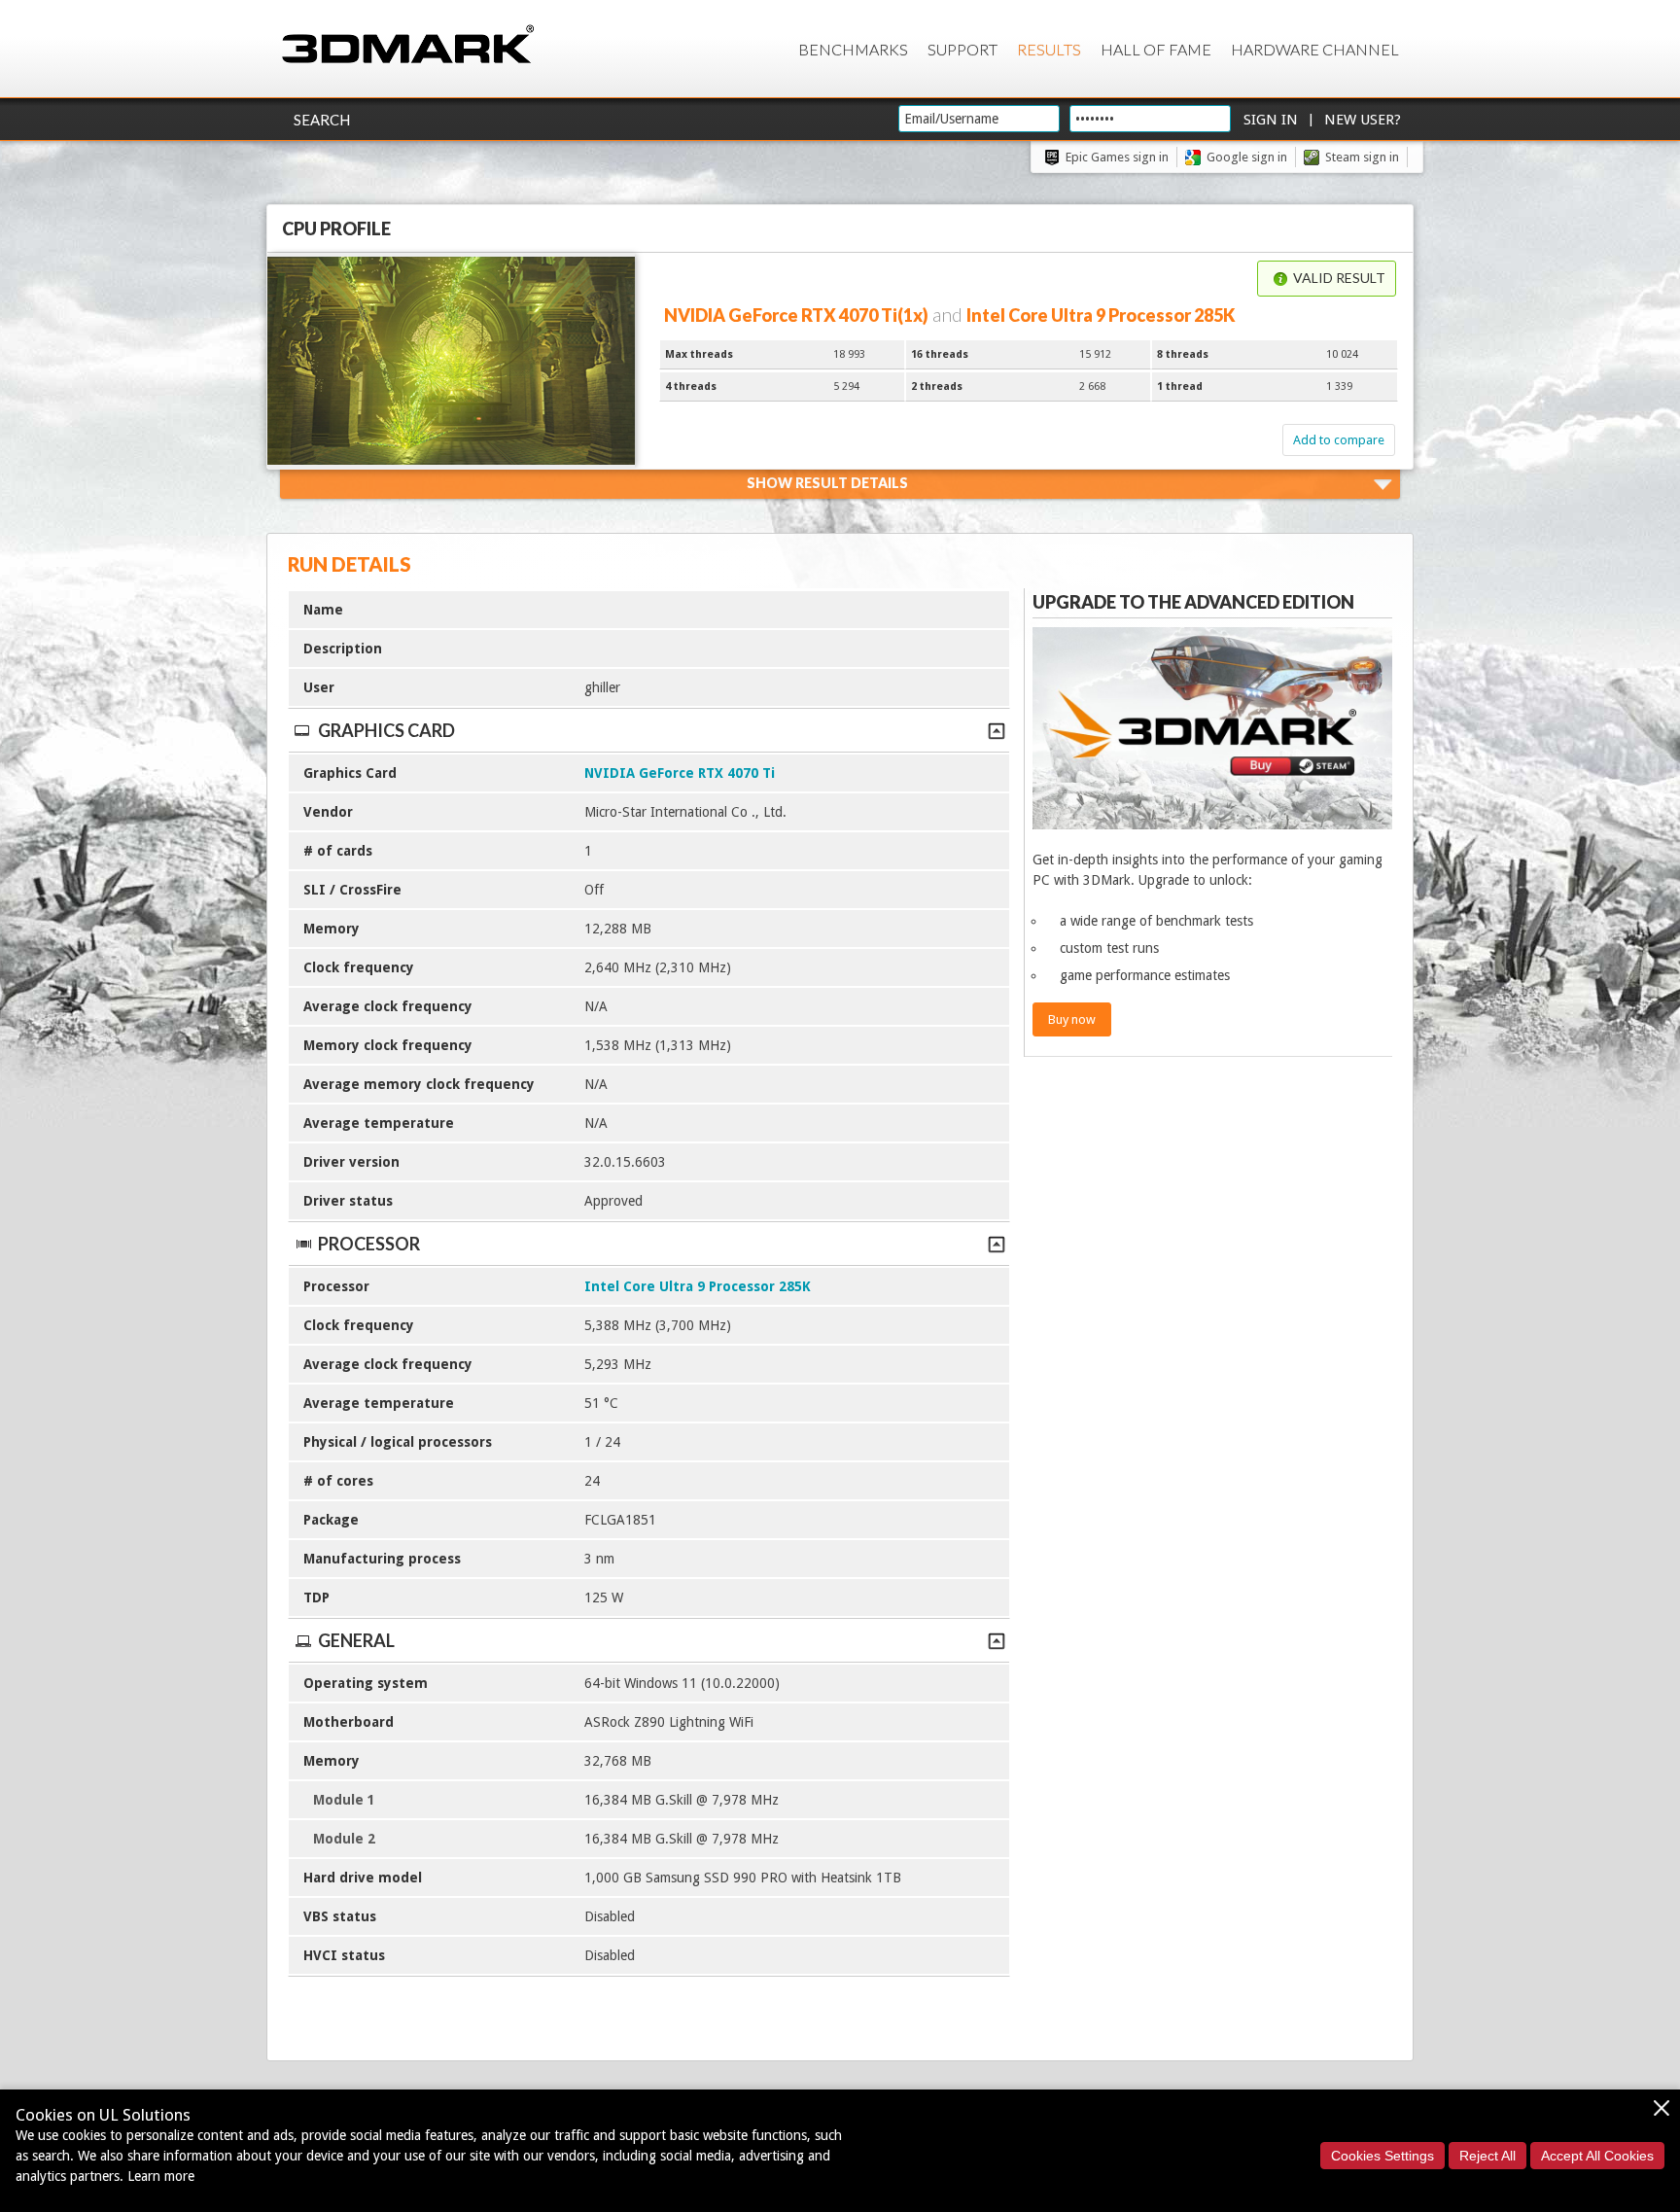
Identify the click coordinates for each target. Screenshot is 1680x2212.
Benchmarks (853, 49)
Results (1049, 49)
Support (962, 49)
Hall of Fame (1156, 49)
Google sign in (1247, 157)
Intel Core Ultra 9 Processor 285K (698, 1286)
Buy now (1072, 1019)
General (356, 1640)
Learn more (161, 2176)
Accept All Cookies (1597, 2156)
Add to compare (1339, 440)
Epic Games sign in (1117, 157)
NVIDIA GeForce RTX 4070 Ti (680, 773)
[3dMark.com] (408, 45)
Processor (369, 1244)
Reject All (1487, 2156)
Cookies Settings (1382, 2156)
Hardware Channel (1315, 49)
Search (322, 120)
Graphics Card (386, 730)
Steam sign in (1362, 157)
